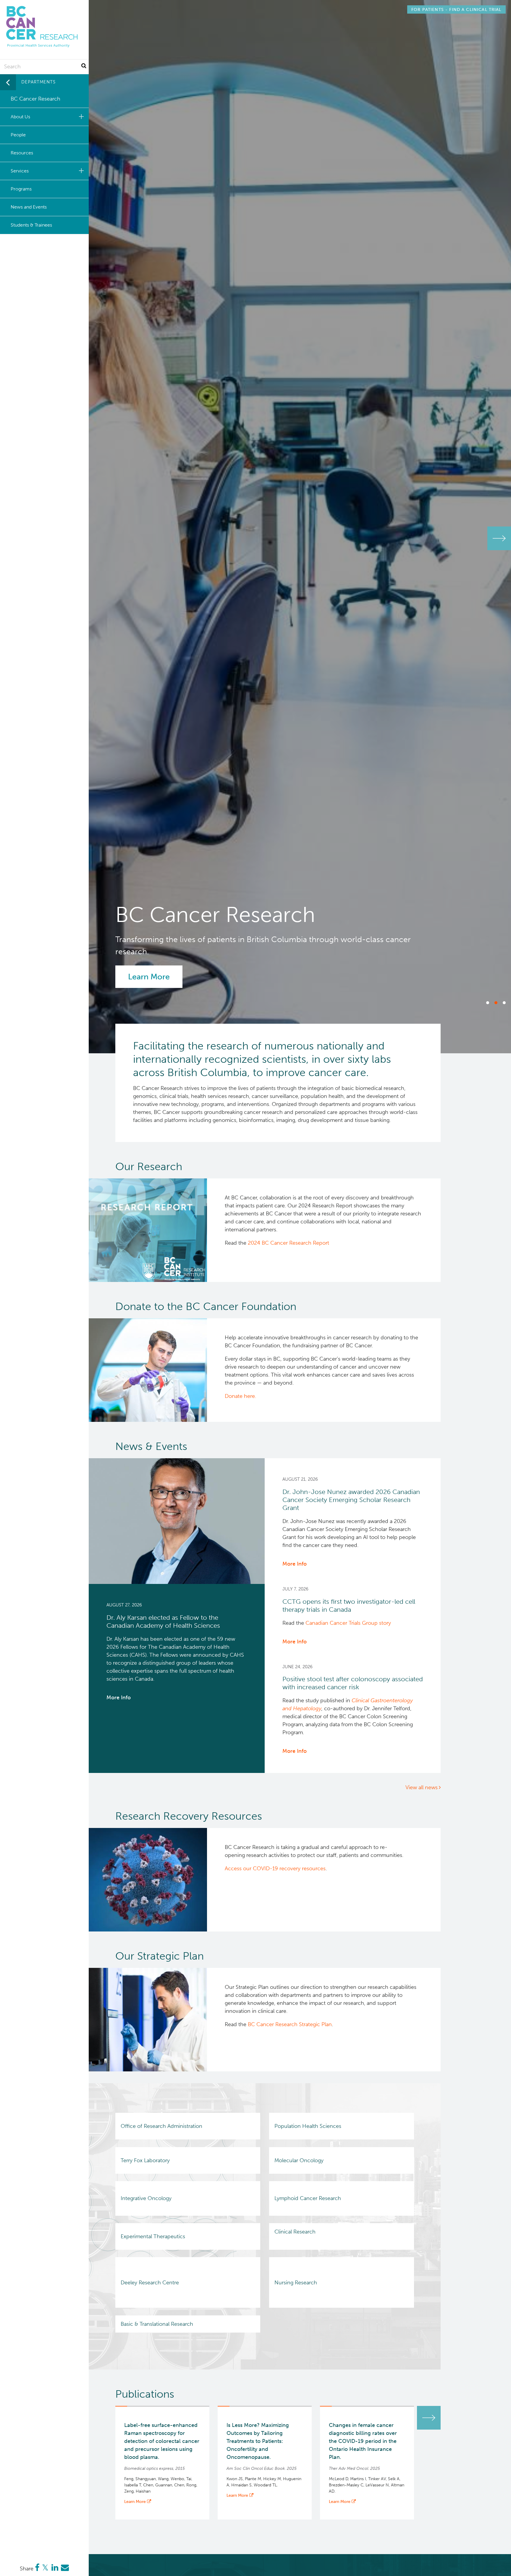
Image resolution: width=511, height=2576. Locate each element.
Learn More (149, 977)
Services (20, 171)
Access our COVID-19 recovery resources (275, 1868)
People (18, 135)
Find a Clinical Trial (456, 9)
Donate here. (240, 1396)
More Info (119, 1698)
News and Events (29, 207)
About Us (20, 117)
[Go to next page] (429, 2418)
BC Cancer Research (35, 99)
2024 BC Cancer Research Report (288, 1243)
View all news (422, 1787)
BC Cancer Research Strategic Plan (290, 2024)
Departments (38, 82)
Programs (21, 189)
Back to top (492, 2566)
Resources (22, 153)
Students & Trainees (31, 225)
